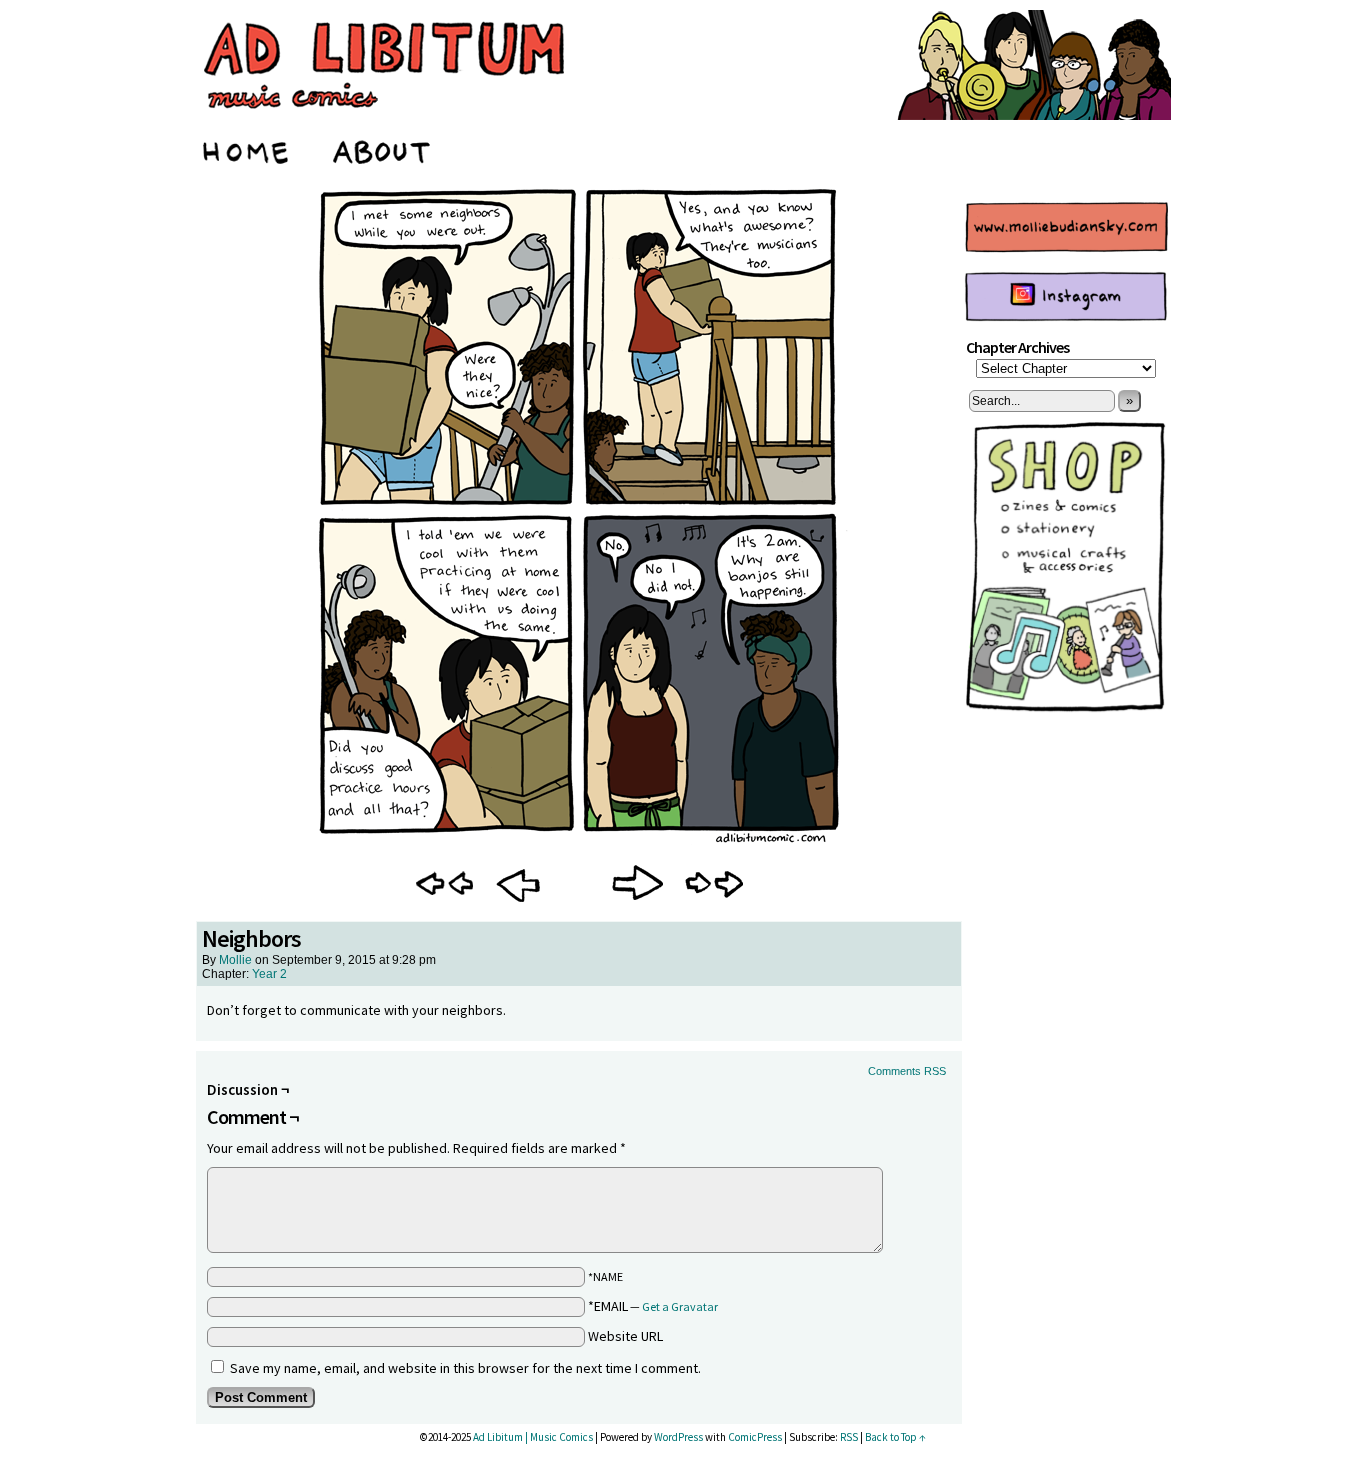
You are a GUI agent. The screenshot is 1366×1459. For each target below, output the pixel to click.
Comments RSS (907, 1071)
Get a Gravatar (680, 1306)
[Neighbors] (579, 844)
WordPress (678, 1437)
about (382, 149)
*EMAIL (653, 1306)
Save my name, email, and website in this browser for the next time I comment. (465, 1368)
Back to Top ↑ (895, 1437)
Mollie (235, 960)
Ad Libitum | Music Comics (533, 1437)
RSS (849, 1437)
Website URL (625, 1336)
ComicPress (755, 1437)
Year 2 (269, 974)
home (247, 149)
